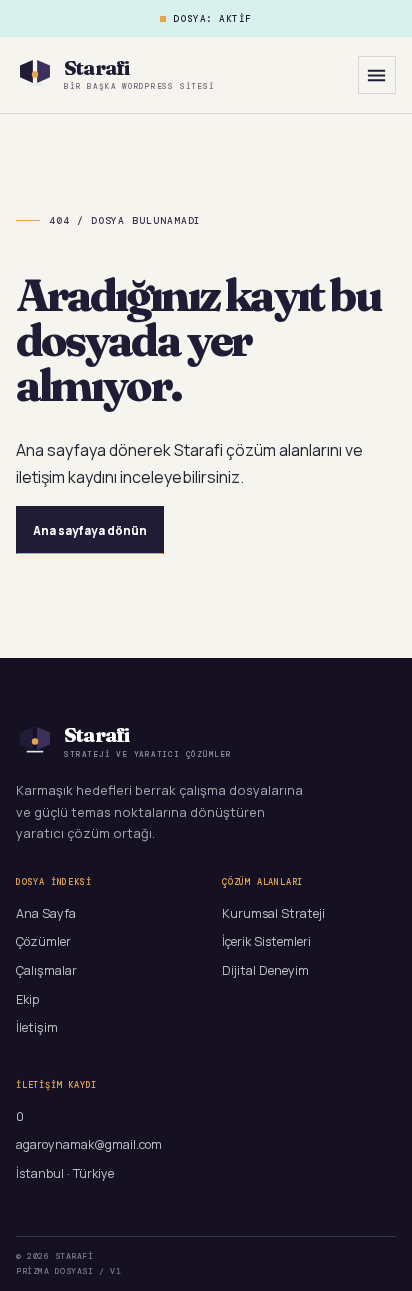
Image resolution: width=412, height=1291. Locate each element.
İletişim (37, 1027)
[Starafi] (35, 75)
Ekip (27, 999)
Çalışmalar (46, 970)
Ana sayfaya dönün (90, 530)
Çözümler (43, 941)
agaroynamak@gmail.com (89, 1144)
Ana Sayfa (46, 913)
